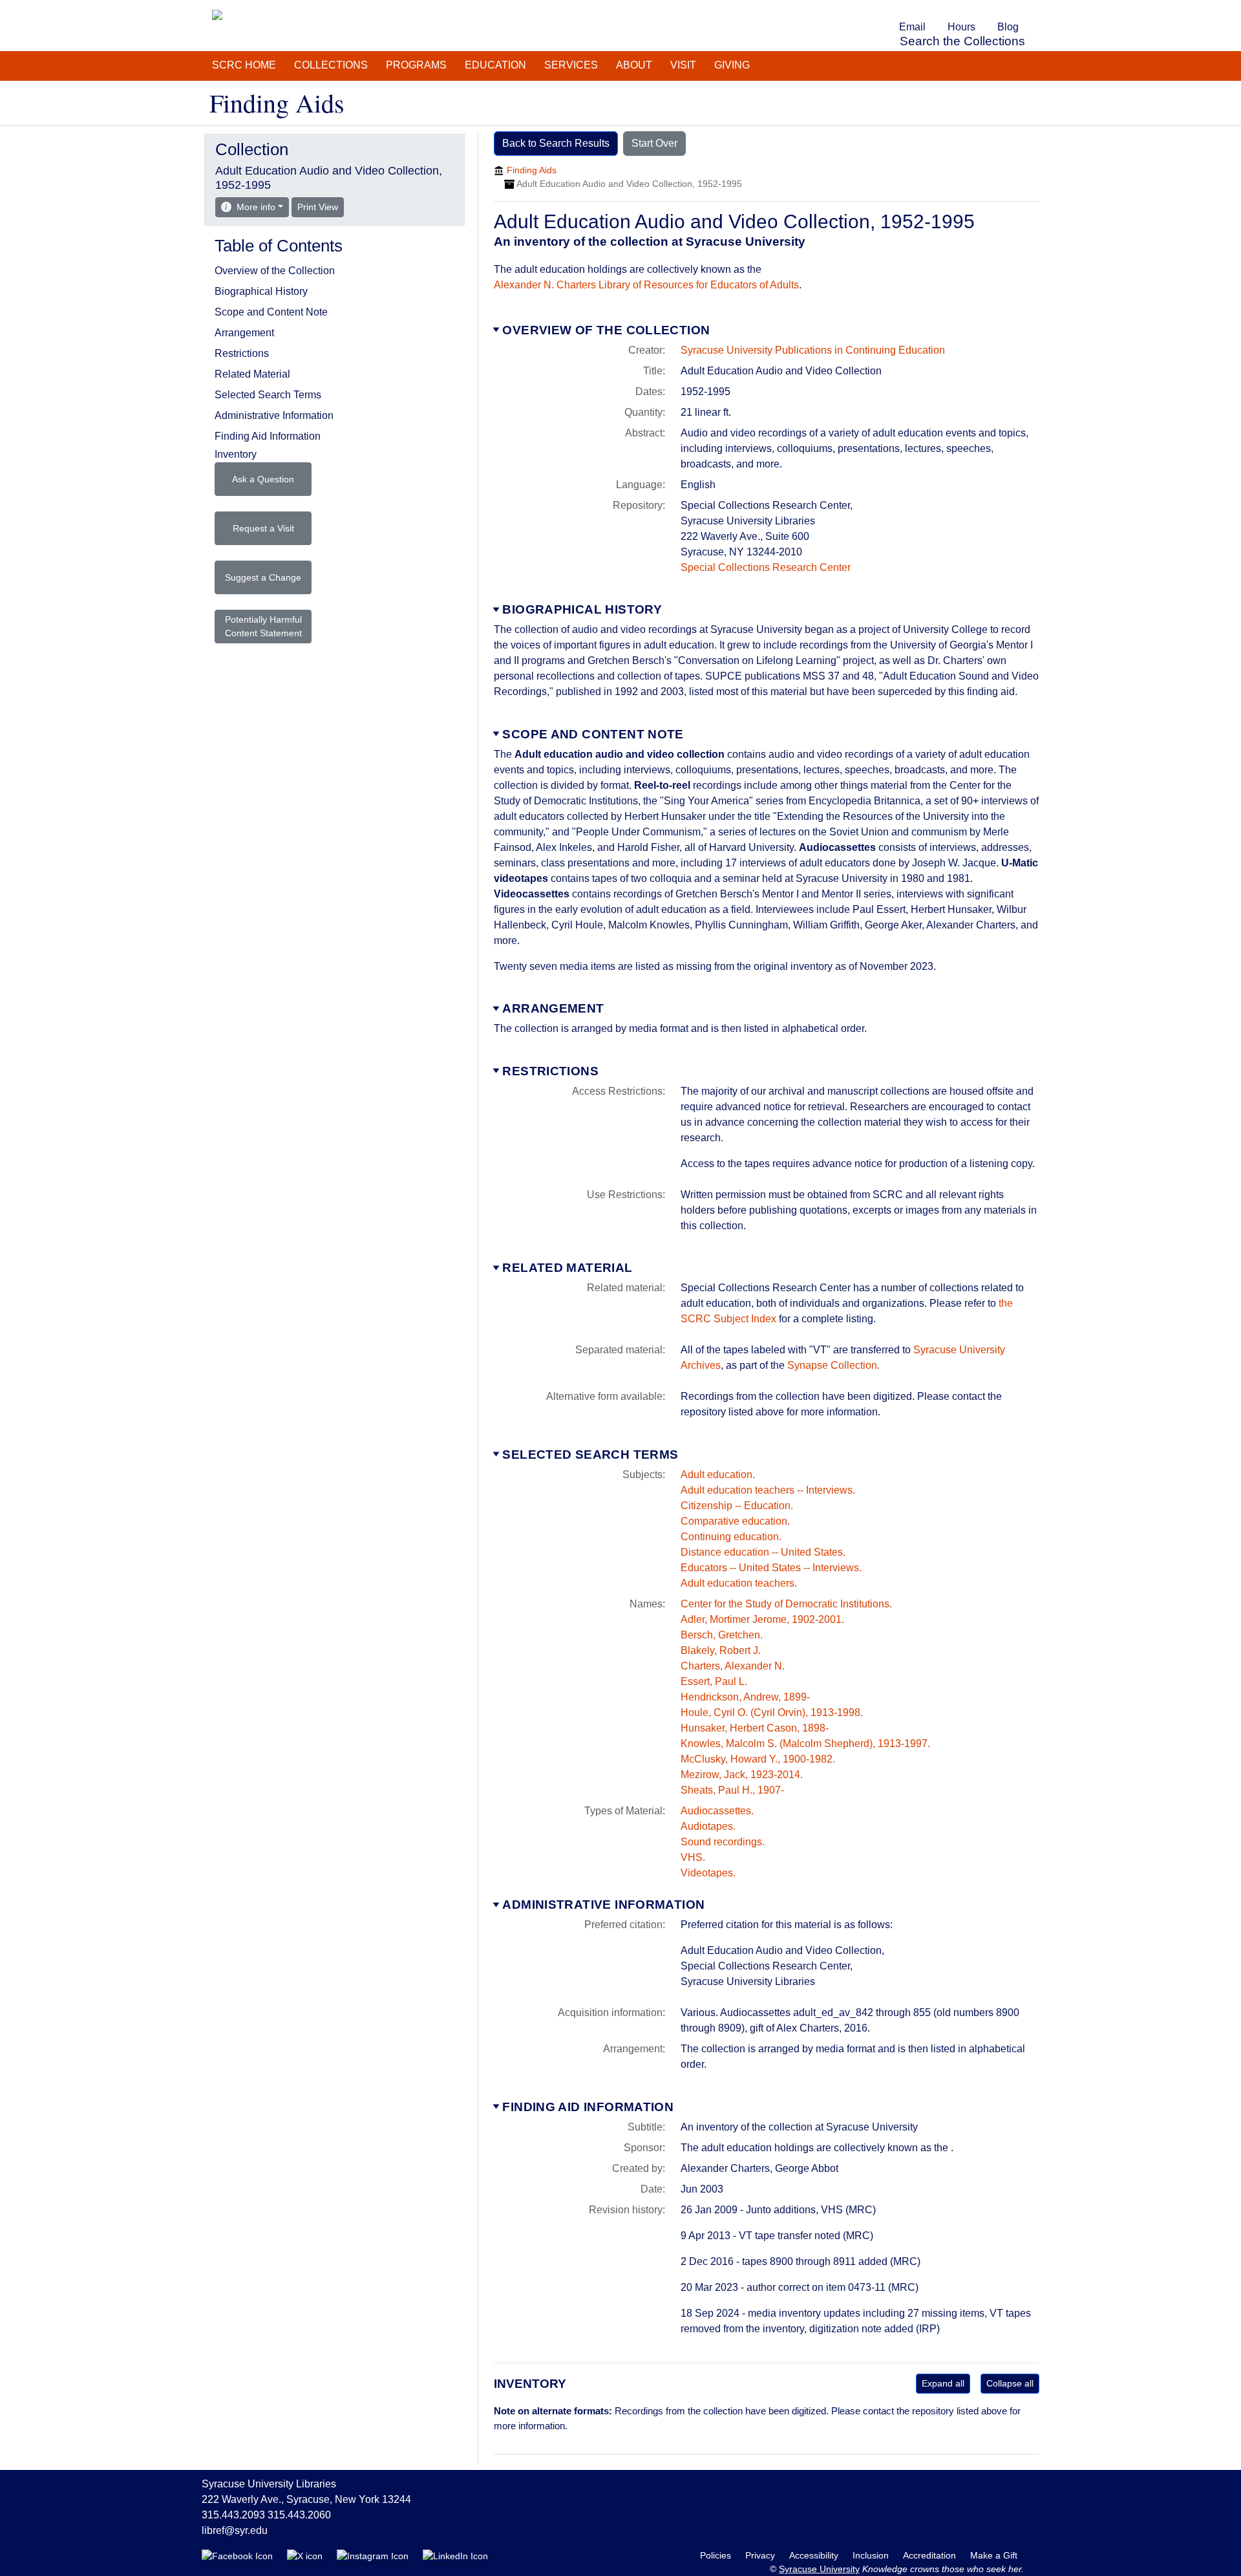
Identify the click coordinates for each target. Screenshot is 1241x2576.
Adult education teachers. (739, 1583)
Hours (961, 27)
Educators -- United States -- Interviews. (771, 1568)
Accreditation (931, 2555)
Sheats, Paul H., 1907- (732, 1790)
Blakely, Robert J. (721, 1650)
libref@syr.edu (235, 2530)
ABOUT (634, 65)
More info (256, 207)
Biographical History (582, 609)
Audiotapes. (708, 1826)
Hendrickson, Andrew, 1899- (745, 1697)
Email (912, 27)
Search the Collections (962, 41)
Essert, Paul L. (714, 1681)
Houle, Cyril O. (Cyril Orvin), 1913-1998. (772, 1712)
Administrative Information (603, 1905)
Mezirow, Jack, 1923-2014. (742, 1775)
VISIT (683, 65)
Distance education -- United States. (763, 1552)
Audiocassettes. (717, 1811)
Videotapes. (708, 1873)
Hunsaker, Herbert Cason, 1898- (755, 1728)
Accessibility (815, 2555)
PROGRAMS (416, 65)
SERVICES (571, 65)
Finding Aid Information (588, 2107)
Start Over (654, 143)
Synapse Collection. (833, 1365)
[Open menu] (1037, 9)
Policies (717, 2555)
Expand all (943, 2383)
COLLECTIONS (331, 65)
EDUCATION (495, 65)
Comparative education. (735, 1521)
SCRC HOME (244, 65)
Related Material (567, 1268)
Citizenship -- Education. (737, 1506)
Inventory (236, 454)
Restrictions (550, 1071)
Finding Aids (532, 170)
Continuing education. (731, 1537)
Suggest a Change (263, 577)
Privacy (761, 2555)
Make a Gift (994, 2555)
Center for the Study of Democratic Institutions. (786, 1604)
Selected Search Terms (590, 1454)
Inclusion (872, 2555)
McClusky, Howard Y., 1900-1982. (758, 1759)
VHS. (693, 1857)
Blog (1008, 27)
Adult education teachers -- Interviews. (768, 1490)
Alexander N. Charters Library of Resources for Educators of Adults (646, 285)
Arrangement (553, 1008)
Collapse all (1010, 2383)
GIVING (732, 65)
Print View (321, 207)
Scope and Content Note (593, 734)
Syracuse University (819, 2569)
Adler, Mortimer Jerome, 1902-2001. (762, 1619)
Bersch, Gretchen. (722, 1635)
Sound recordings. (723, 1842)
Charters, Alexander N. (733, 1666)
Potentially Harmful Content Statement (263, 626)
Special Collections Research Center (766, 567)
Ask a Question (263, 479)
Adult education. (718, 1475)
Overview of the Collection (606, 330)
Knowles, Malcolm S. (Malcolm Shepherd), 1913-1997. (805, 1744)
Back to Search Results (556, 143)
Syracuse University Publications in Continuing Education (813, 350)
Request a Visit (263, 528)
